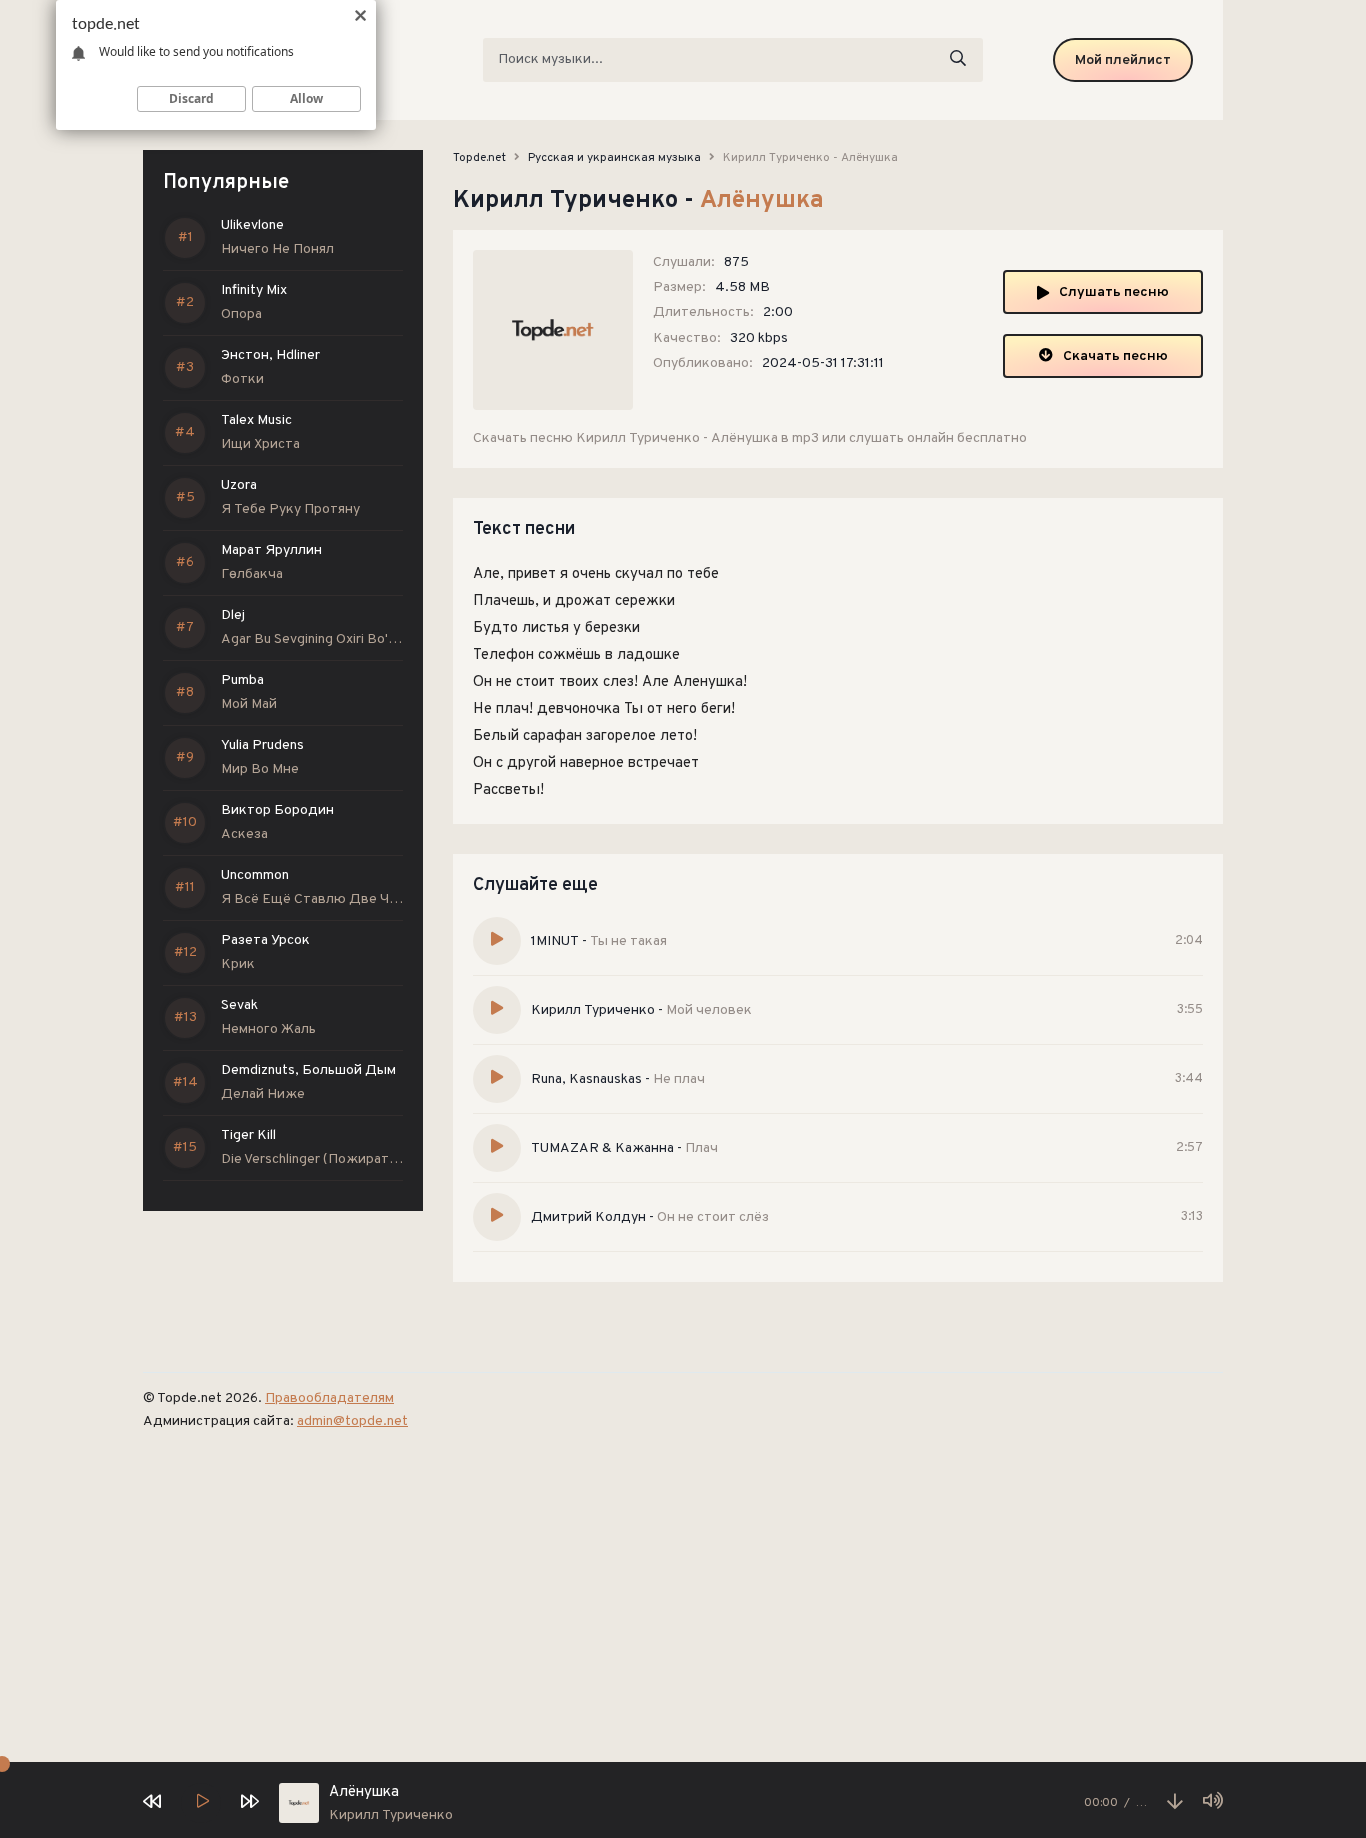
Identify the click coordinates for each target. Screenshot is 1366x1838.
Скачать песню (1115, 356)
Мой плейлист (1123, 60)
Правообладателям (329, 1398)
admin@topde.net (352, 1421)
